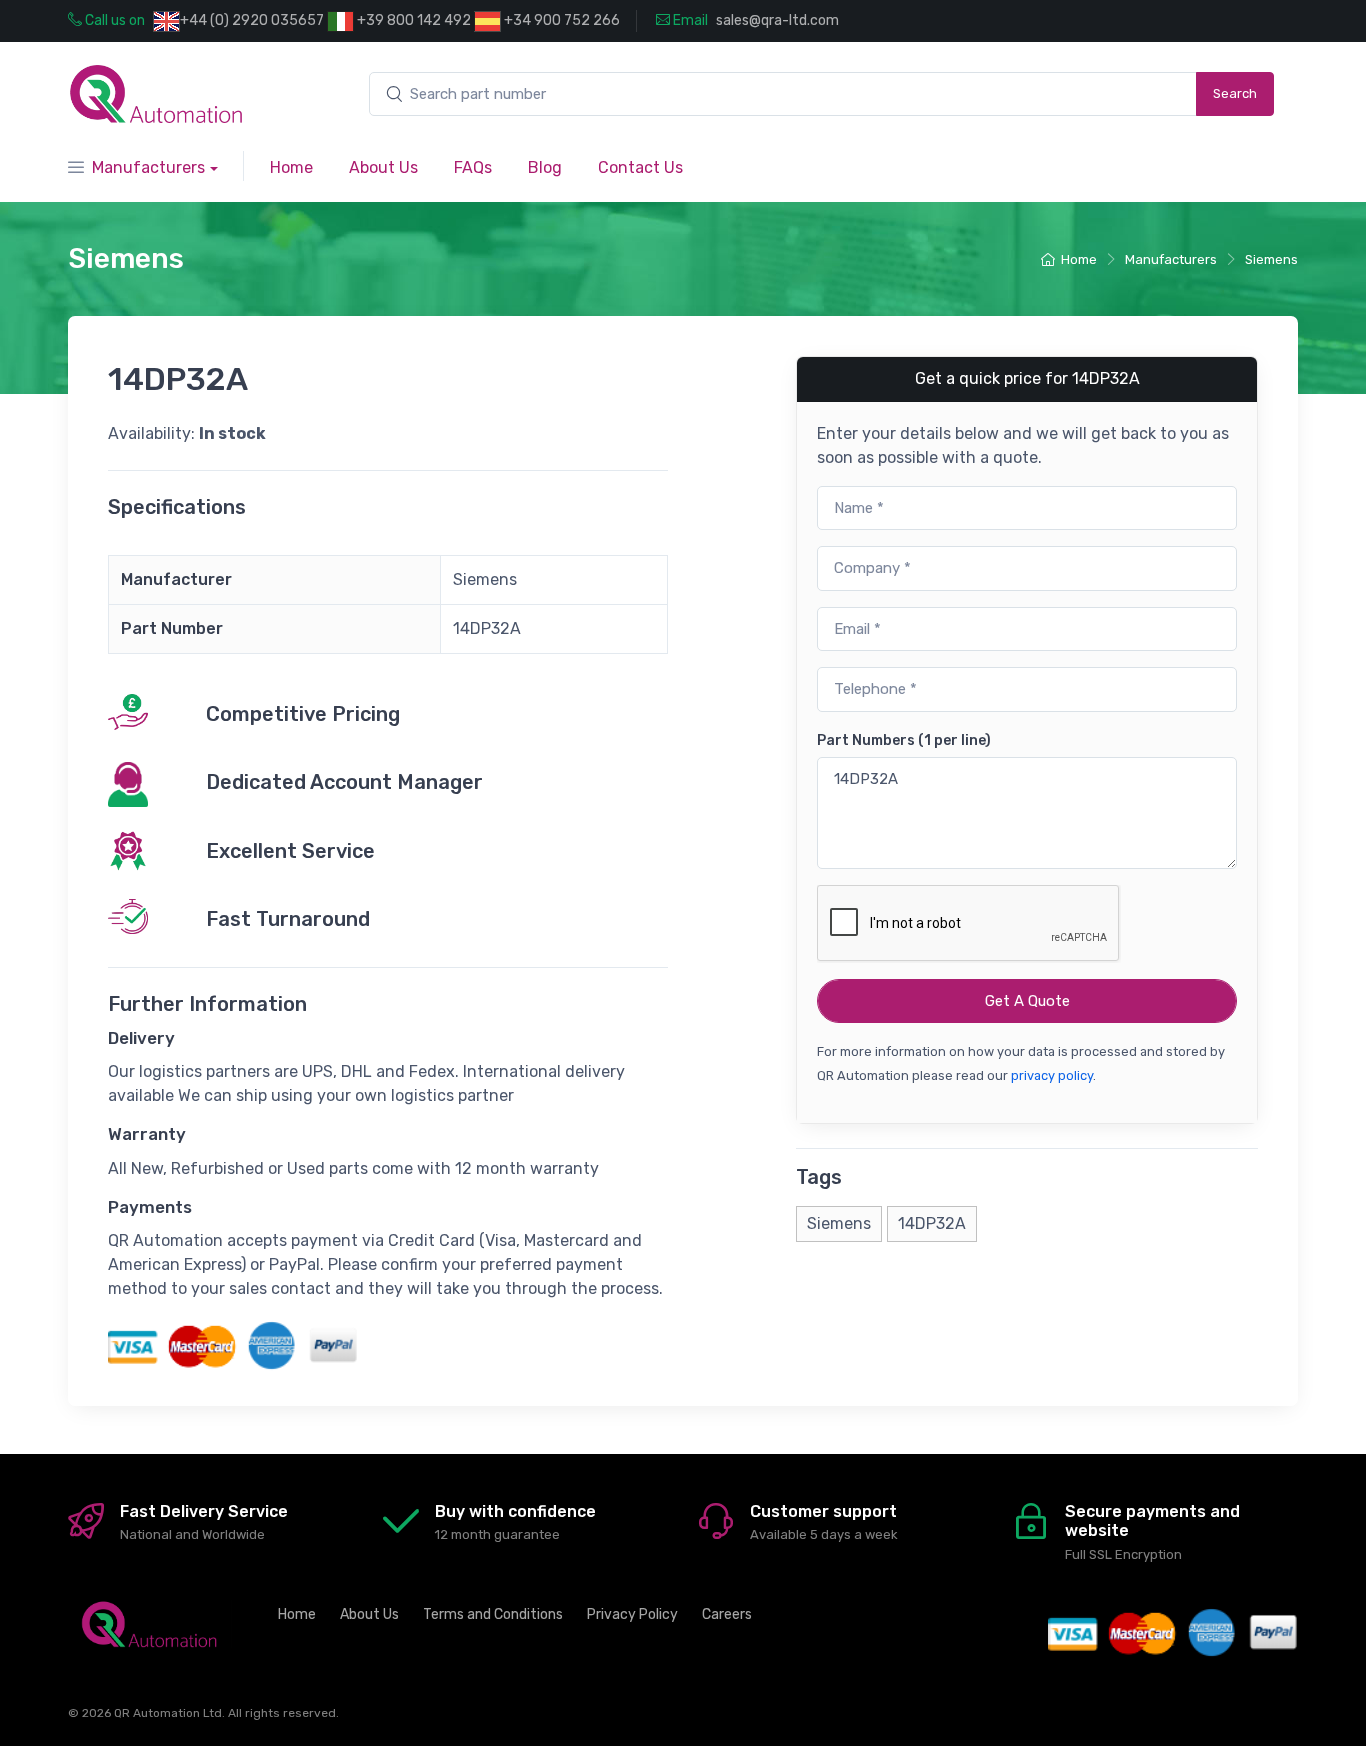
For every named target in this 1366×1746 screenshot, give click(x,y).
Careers (727, 1614)
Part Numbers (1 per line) (904, 740)
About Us (383, 167)
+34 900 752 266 (560, 20)
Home (291, 167)
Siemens (1271, 259)
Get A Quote (1027, 1001)
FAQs (473, 167)
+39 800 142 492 (412, 20)
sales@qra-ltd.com (777, 20)
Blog (545, 167)
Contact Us (640, 167)
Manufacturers (148, 167)
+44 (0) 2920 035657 (252, 20)
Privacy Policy (632, 1614)
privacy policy (1052, 1075)
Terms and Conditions (493, 1614)
